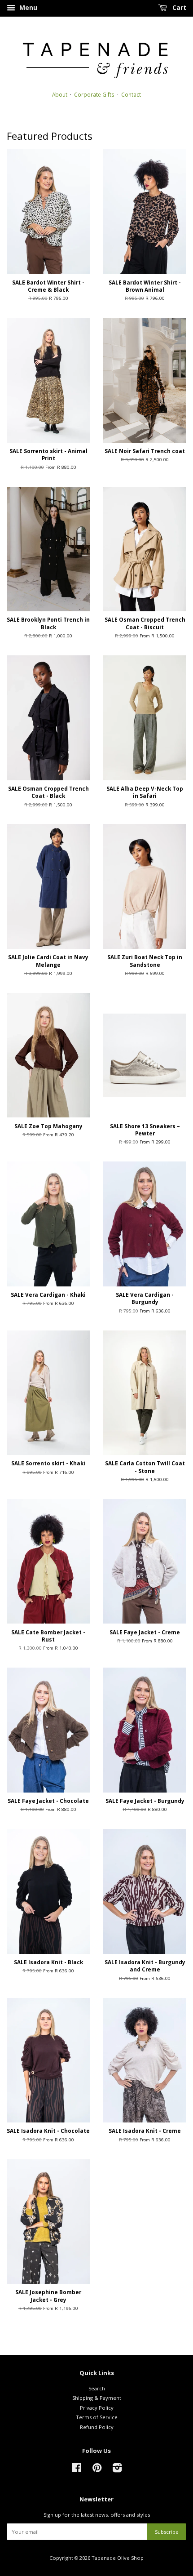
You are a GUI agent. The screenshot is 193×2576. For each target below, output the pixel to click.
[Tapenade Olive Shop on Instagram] (117, 2470)
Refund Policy (97, 2427)
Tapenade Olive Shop (118, 2558)
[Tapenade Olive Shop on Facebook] (77, 2470)
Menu (27, 7)
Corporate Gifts (94, 94)
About (60, 94)
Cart (178, 7)
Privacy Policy (97, 2408)
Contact (131, 94)
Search (97, 2388)
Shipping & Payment (97, 2398)
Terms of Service (97, 2417)
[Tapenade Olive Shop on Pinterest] (97, 2470)
